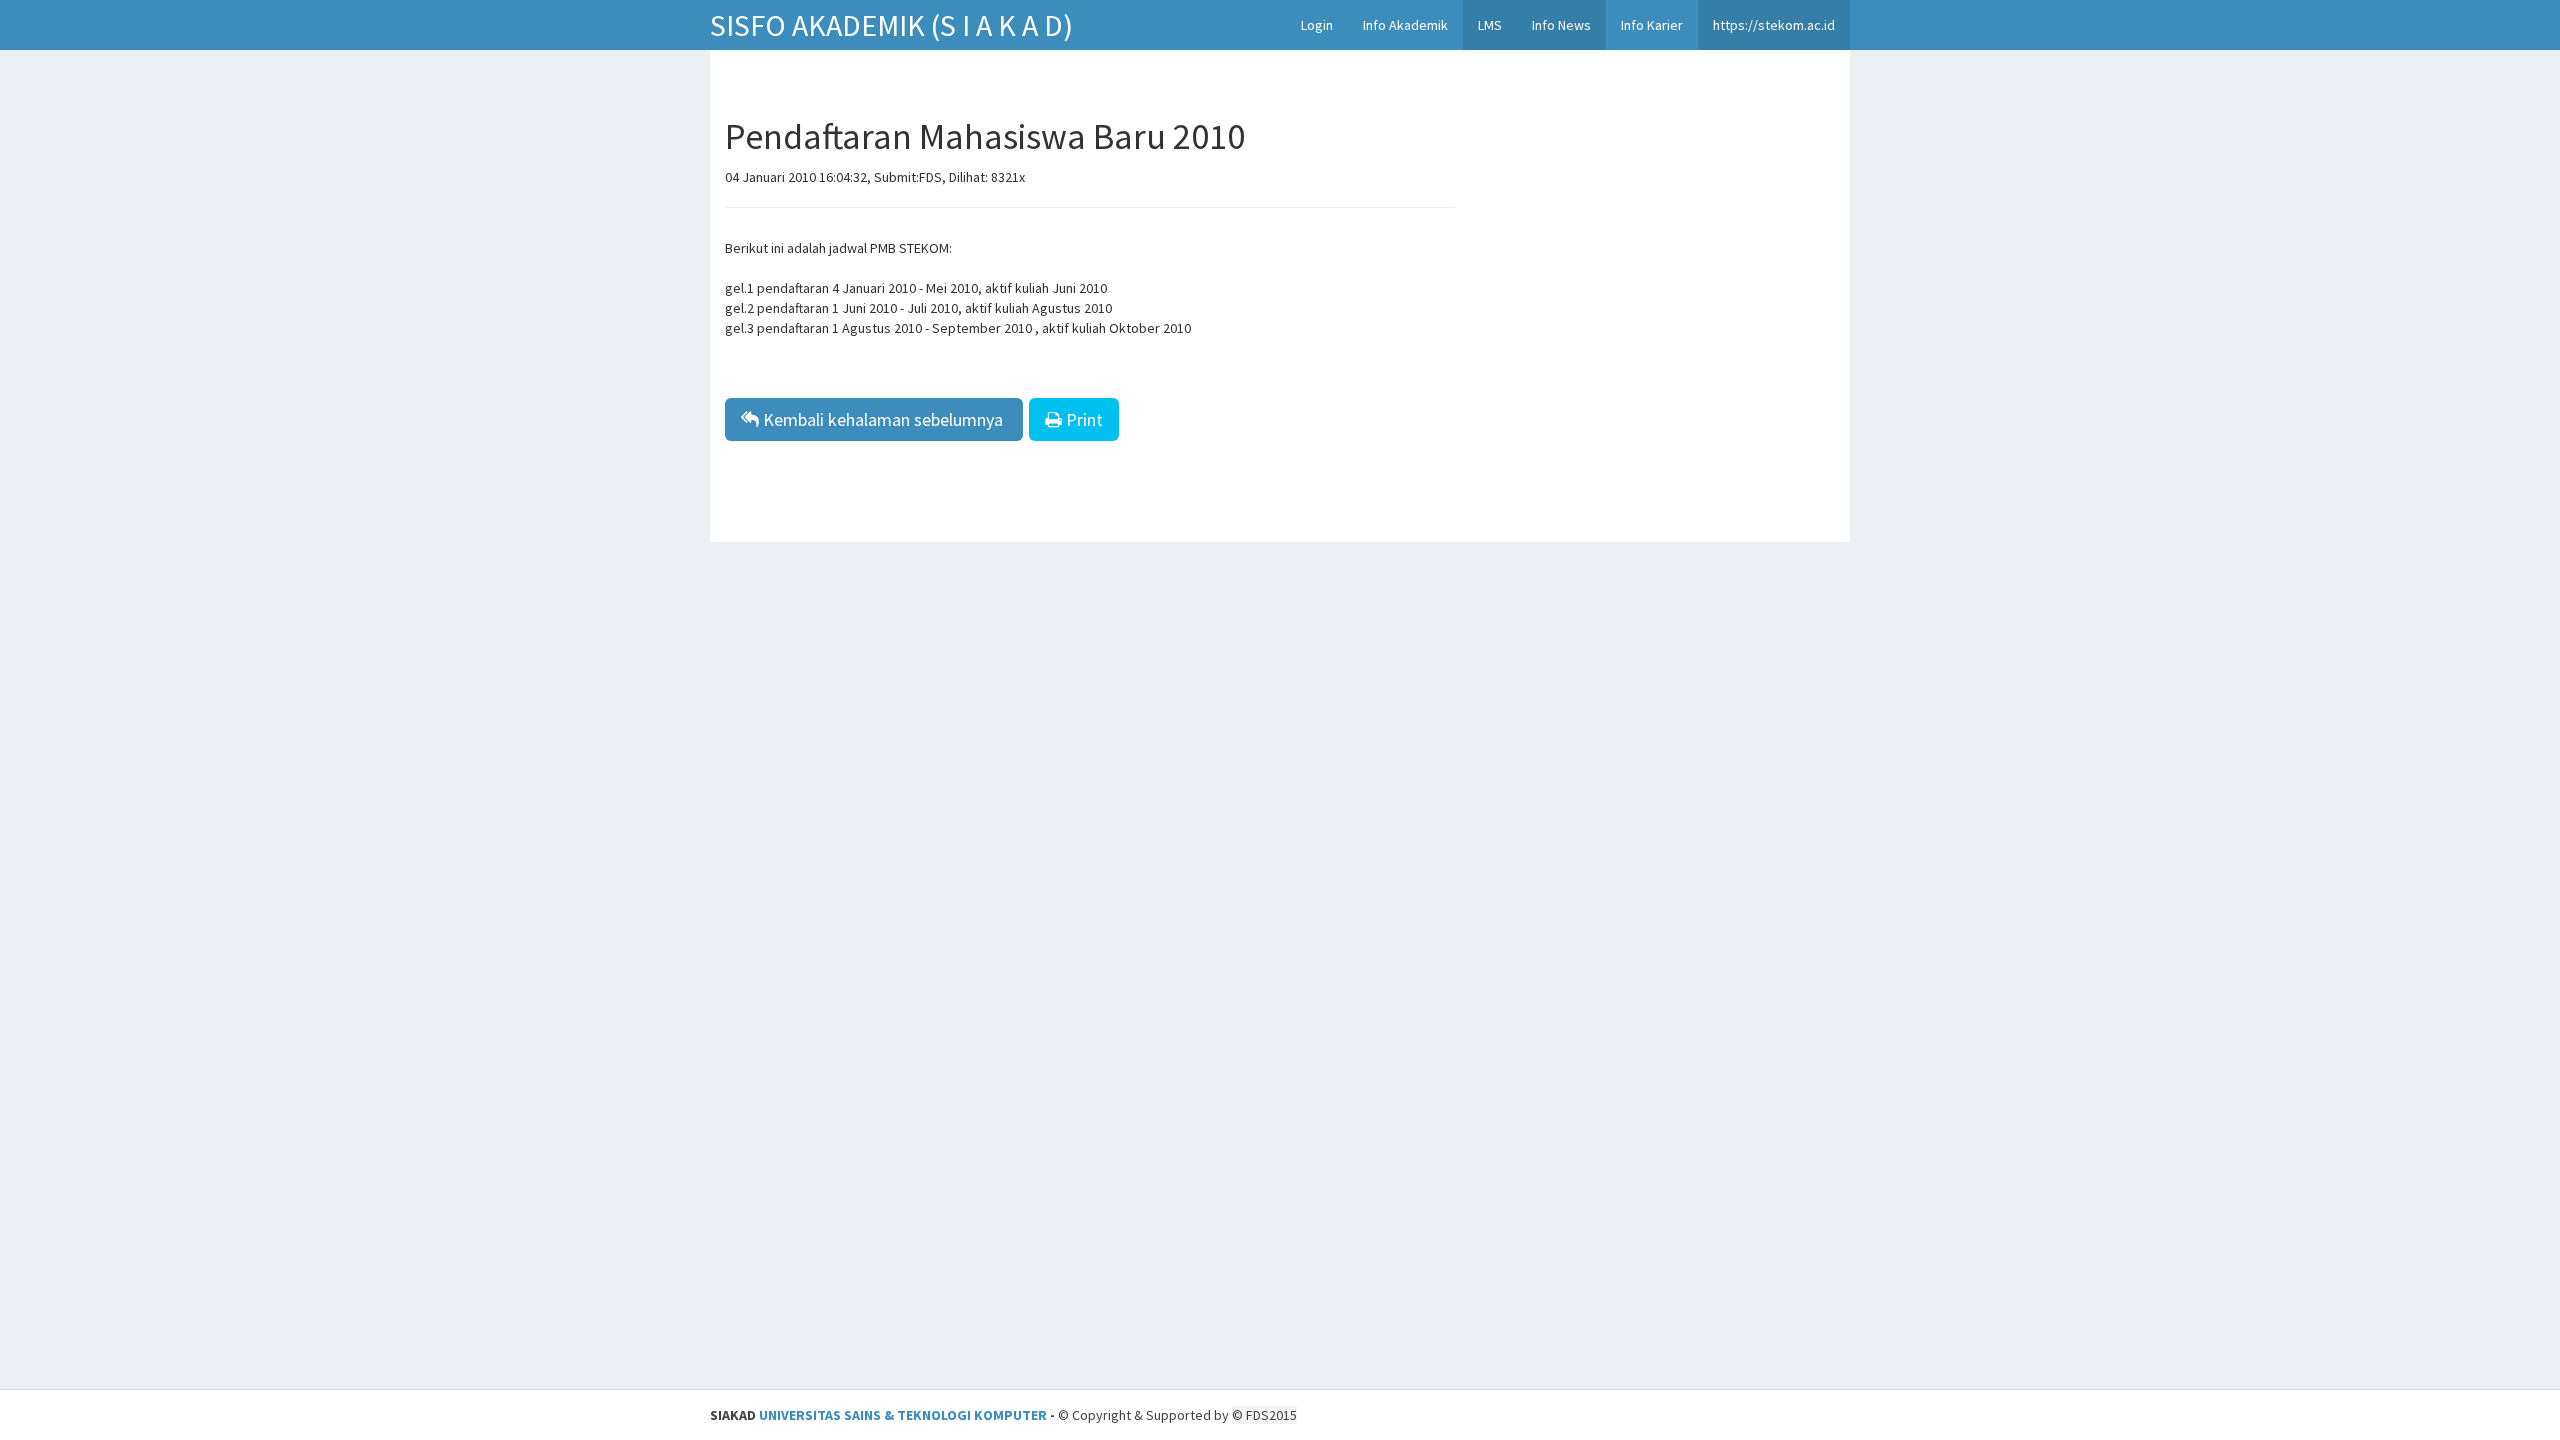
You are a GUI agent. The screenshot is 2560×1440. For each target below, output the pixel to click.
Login (1317, 25)
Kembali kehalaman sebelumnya (883, 419)
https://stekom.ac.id (1774, 25)
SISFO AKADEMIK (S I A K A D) (891, 25)
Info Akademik (1405, 25)
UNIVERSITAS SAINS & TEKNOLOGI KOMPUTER (903, 1415)
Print (1082, 419)
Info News (1561, 25)
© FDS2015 (1264, 1415)
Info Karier (1652, 25)
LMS (1490, 25)
